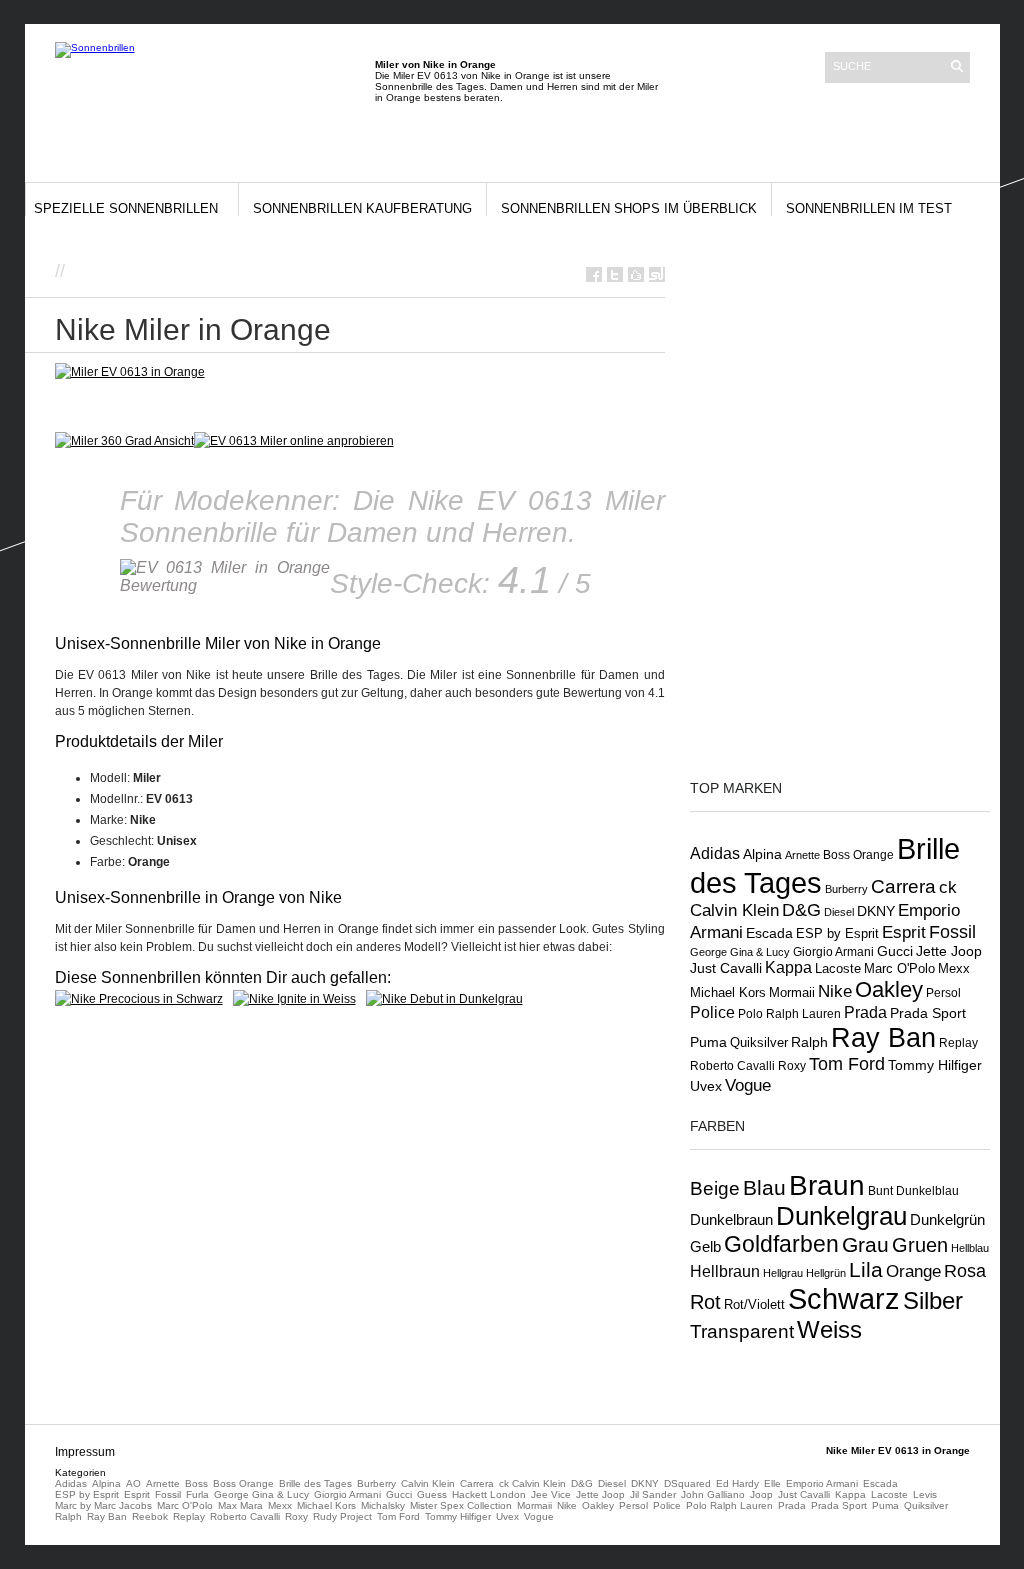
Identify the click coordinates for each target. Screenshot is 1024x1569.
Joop (761, 1494)
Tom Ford (847, 1064)
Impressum (85, 1452)
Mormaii (792, 992)
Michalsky (383, 1505)
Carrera (903, 886)
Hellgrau (783, 1273)
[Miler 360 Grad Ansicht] (124, 441)
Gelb (705, 1247)
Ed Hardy (737, 1483)
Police (712, 1012)
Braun (827, 1185)
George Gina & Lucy (740, 952)
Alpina (762, 854)
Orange (913, 1271)
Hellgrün (826, 1273)
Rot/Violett (754, 1304)
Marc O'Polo (899, 968)
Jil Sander (653, 1494)
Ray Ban (883, 1037)
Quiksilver (759, 1043)
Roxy (792, 1066)
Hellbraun (725, 1271)
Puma (708, 1042)
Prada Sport (928, 1013)
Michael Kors (728, 992)
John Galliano (713, 1494)
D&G (801, 910)
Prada (865, 1012)
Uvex (706, 1086)
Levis (925, 1494)
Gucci (895, 951)
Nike (835, 991)
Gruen (920, 1245)
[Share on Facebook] (594, 274)
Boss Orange (858, 855)
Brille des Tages (315, 1483)
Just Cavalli (726, 968)
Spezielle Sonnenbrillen (126, 208)
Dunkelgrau (841, 1216)
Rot (705, 1302)
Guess (432, 1494)
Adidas (715, 853)
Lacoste (838, 969)
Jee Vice (551, 1494)
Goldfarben (781, 1244)
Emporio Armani (822, 1483)
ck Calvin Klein (532, 1483)
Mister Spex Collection (461, 1505)
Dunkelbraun (731, 1220)
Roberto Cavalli (732, 1065)
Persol (943, 992)
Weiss (829, 1329)
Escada (769, 933)
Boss (196, 1483)
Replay (958, 1043)
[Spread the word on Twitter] (615, 274)
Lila (866, 1269)
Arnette (802, 855)
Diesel (839, 912)
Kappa (788, 967)
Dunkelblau (927, 1191)
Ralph (809, 1042)
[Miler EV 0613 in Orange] (130, 372)
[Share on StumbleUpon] (657, 274)
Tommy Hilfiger (935, 1065)
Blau (764, 1188)
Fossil (952, 931)
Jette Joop (949, 951)
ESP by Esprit (837, 934)
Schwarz (844, 1298)
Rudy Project (342, 1516)
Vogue (748, 1085)
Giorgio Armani (833, 952)
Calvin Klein (428, 1483)
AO (133, 1483)
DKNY (876, 911)
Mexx (954, 968)
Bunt (880, 1191)
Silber (933, 1301)
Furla (197, 1494)
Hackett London (489, 1494)
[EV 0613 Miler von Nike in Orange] (294, 441)
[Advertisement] (304, 269)
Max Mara (240, 1505)
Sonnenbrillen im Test (869, 208)
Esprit (904, 932)
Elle (772, 1483)
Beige (715, 1188)
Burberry (846, 889)
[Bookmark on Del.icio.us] (636, 274)
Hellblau (970, 1248)
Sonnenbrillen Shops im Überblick (629, 208)
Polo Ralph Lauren (789, 1013)
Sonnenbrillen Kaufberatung (362, 208)
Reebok (150, 1516)
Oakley (889, 989)
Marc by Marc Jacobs (103, 1505)
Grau (865, 1244)
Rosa (965, 1271)
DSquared (687, 1483)
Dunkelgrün (947, 1220)
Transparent (742, 1331)
